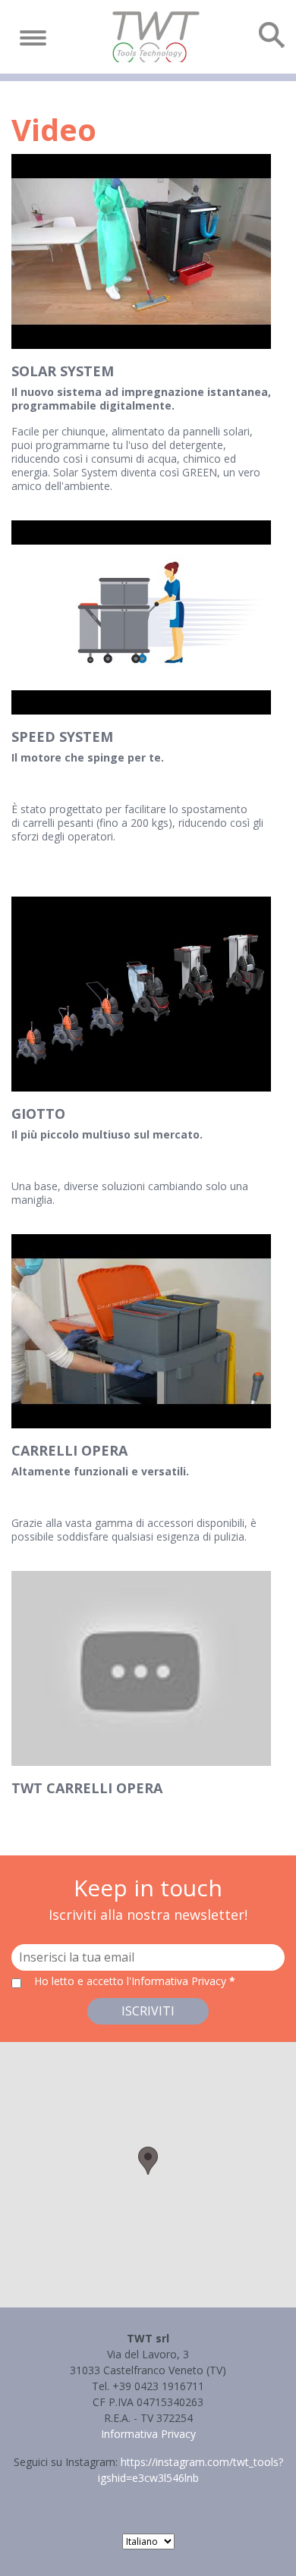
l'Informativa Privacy (178, 1981)
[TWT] (155, 37)
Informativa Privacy (148, 2434)
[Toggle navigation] (33, 38)
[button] (148, 2161)
